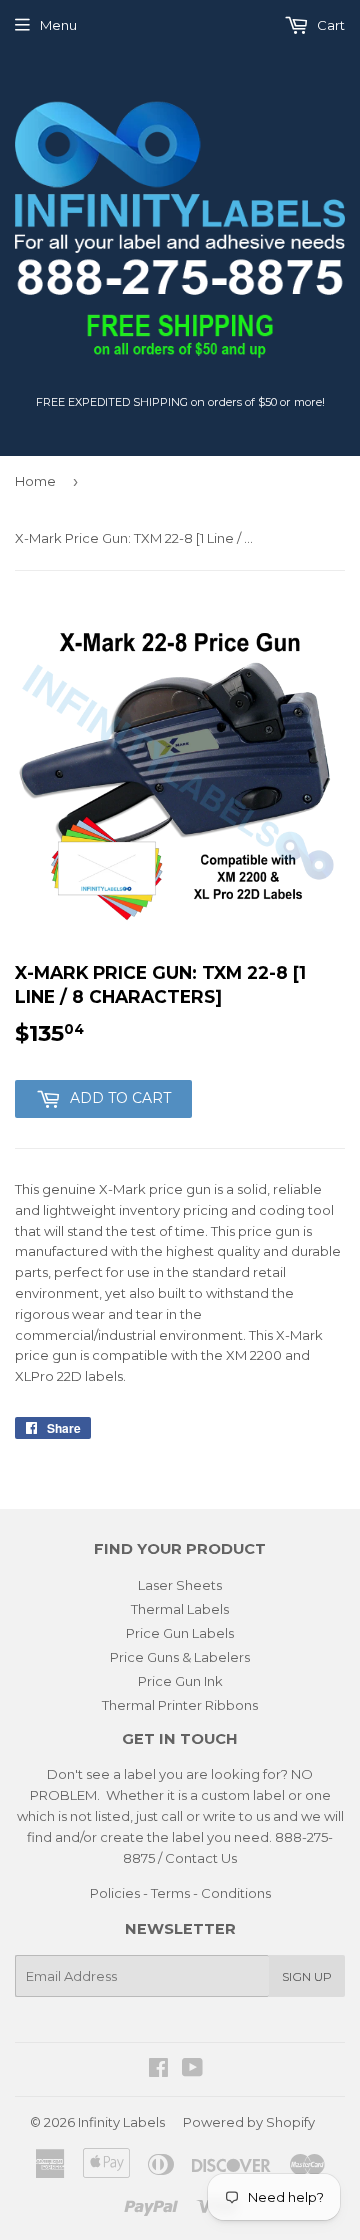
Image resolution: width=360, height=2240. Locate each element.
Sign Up (307, 1976)
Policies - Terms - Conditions (180, 1893)
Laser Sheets (180, 1585)
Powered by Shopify (249, 2122)
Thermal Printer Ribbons (180, 1705)
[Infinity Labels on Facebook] (158, 2070)
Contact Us (201, 1858)
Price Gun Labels (180, 1633)
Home (35, 481)
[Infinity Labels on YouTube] (192, 2070)
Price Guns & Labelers (180, 1657)
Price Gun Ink (180, 1681)
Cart (329, 25)
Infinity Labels (121, 2122)
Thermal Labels (180, 1609)
